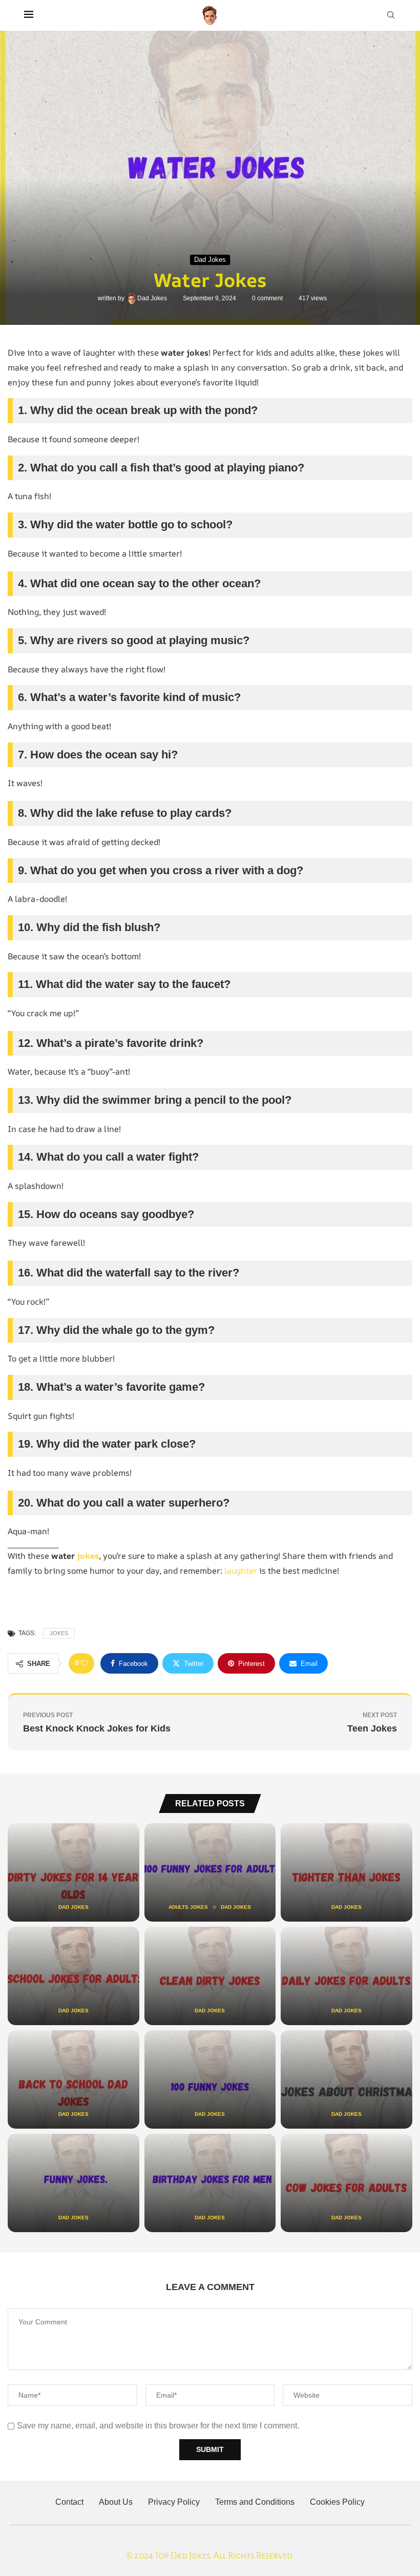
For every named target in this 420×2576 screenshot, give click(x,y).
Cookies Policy (337, 2502)
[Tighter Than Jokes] (346, 1872)
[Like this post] (85, 1663)
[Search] (391, 15)
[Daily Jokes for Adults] (346, 1976)
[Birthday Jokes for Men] (210, 2183)
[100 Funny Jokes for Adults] (210, 1872)
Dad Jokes (153, 298)
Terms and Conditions (255, 2502)
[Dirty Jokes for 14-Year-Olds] (73, 1872)
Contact (69, 2502)
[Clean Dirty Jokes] (210, 1976)
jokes (88, 1556)
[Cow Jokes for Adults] (346, 2183)
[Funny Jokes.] (73, 2183)
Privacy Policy (174, 2502)
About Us (116, 2502)
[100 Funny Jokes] (210, 2079)
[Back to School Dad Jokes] (73, 2079)
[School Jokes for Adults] (73, 1976)
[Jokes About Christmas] (346, 2079)
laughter (241, 1571)
